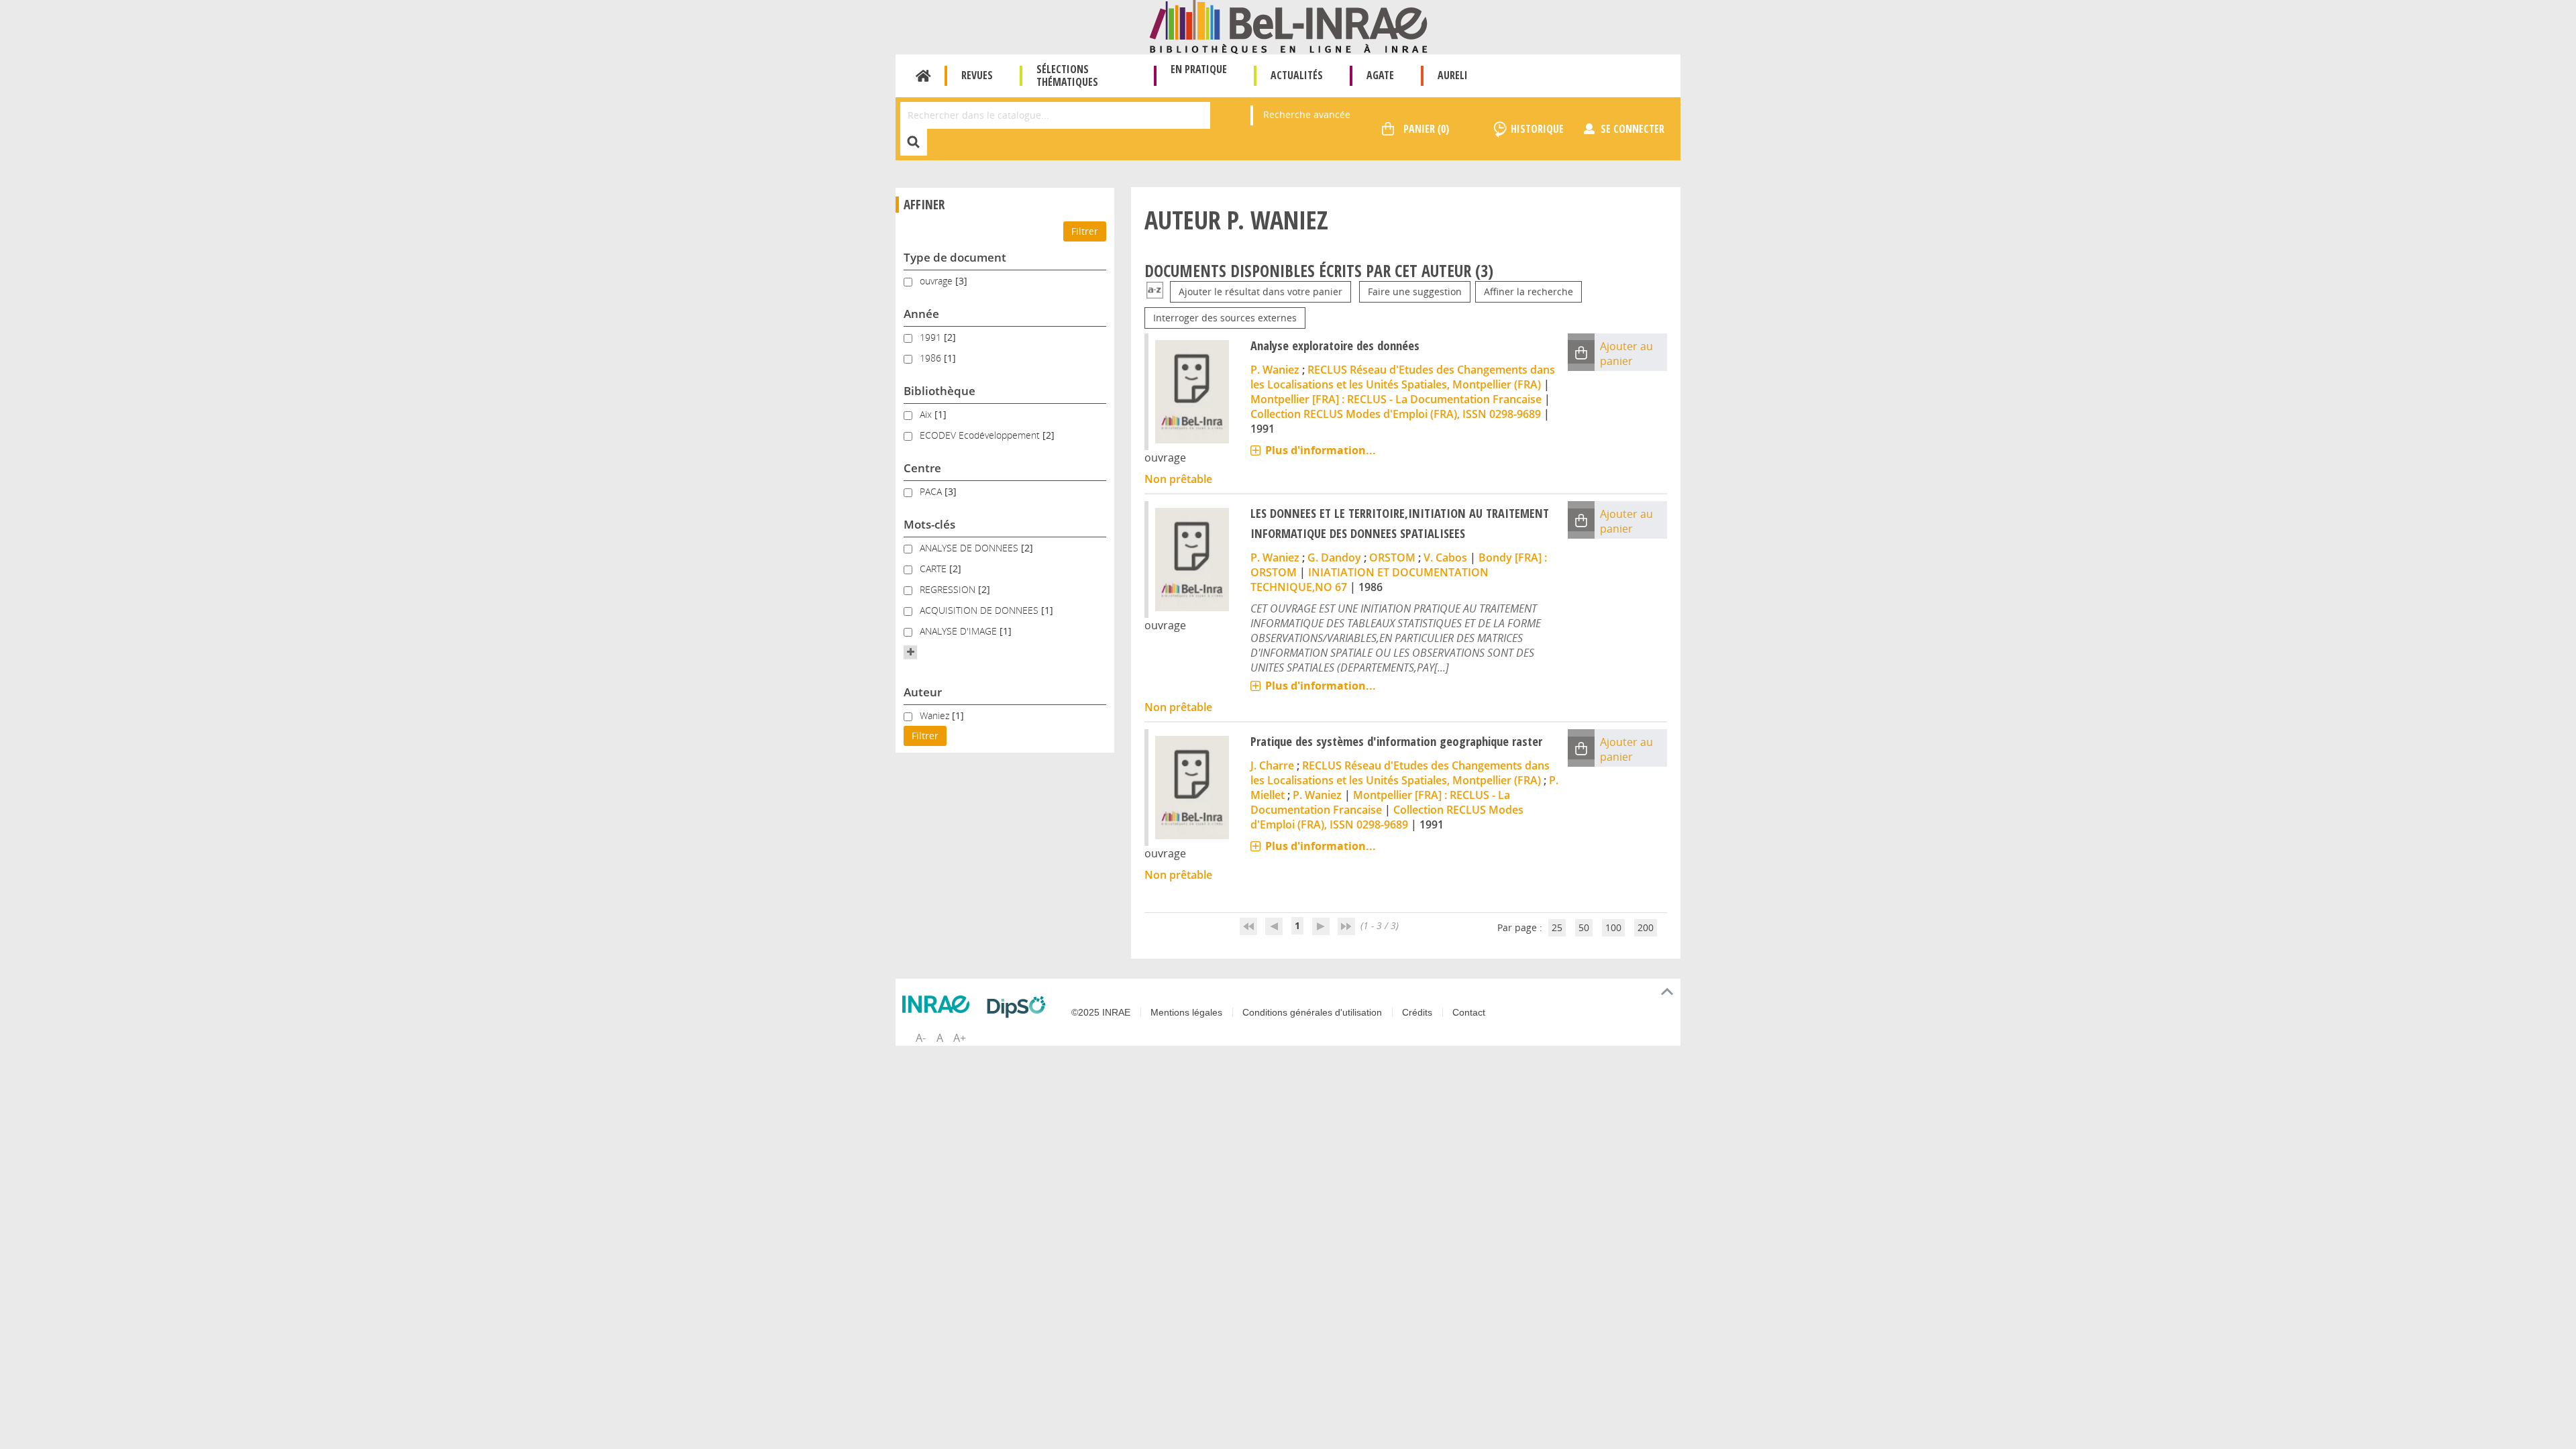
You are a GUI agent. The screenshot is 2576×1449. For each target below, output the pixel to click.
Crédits (1417, 1012)
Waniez (936, 715)
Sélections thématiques (1067, 75)
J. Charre (1272, 765)
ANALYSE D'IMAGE (960, 631)
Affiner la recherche (1528, 291)
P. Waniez (1275, 370)
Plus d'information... (1321, 450)
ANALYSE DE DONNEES (970, 548)
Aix (927, 414)
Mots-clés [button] (929, 524)
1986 (932, 358)
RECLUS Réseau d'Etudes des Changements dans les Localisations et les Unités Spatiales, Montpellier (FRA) (1403, 377)
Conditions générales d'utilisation (1312, 1012)
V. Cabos (1445, 557)
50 (1584, 927)
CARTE (934, 569)
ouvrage (937, 281)
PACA (932, 491)
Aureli (1453, 75)
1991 (932, 337)
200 (1646, 927)
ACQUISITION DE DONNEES (980, 610)
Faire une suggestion (1415, 291)
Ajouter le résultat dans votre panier (1260, 291)
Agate (1380, 75)
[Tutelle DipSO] (1020, 1007)
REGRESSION (949, 589)
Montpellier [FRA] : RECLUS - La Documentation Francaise (1396, 399)
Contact (1469, 1012)
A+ (960, 1038)
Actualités (1297, 75)
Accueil (923, 76)
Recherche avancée (1307, 114)
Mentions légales (1186, 1012)
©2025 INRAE (1101, 1012)
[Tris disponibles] (1155, 291)
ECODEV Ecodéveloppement (981, 435)
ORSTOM (1392, 557)
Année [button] (921, 314)
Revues (977, 75)
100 (1613, 927)
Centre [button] (922, 468)
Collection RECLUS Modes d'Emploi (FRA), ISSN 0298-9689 (1396, 414)
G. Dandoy (1334, 557)
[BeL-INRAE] (1288, 26)
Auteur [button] (923, 692)
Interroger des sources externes (1225, 318)
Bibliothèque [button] (940, 391)
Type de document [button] (955, 257)
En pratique (1199, 69)
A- (921, 1038)
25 (1557, 927)
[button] (910, 652)
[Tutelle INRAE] (939, 1004)
